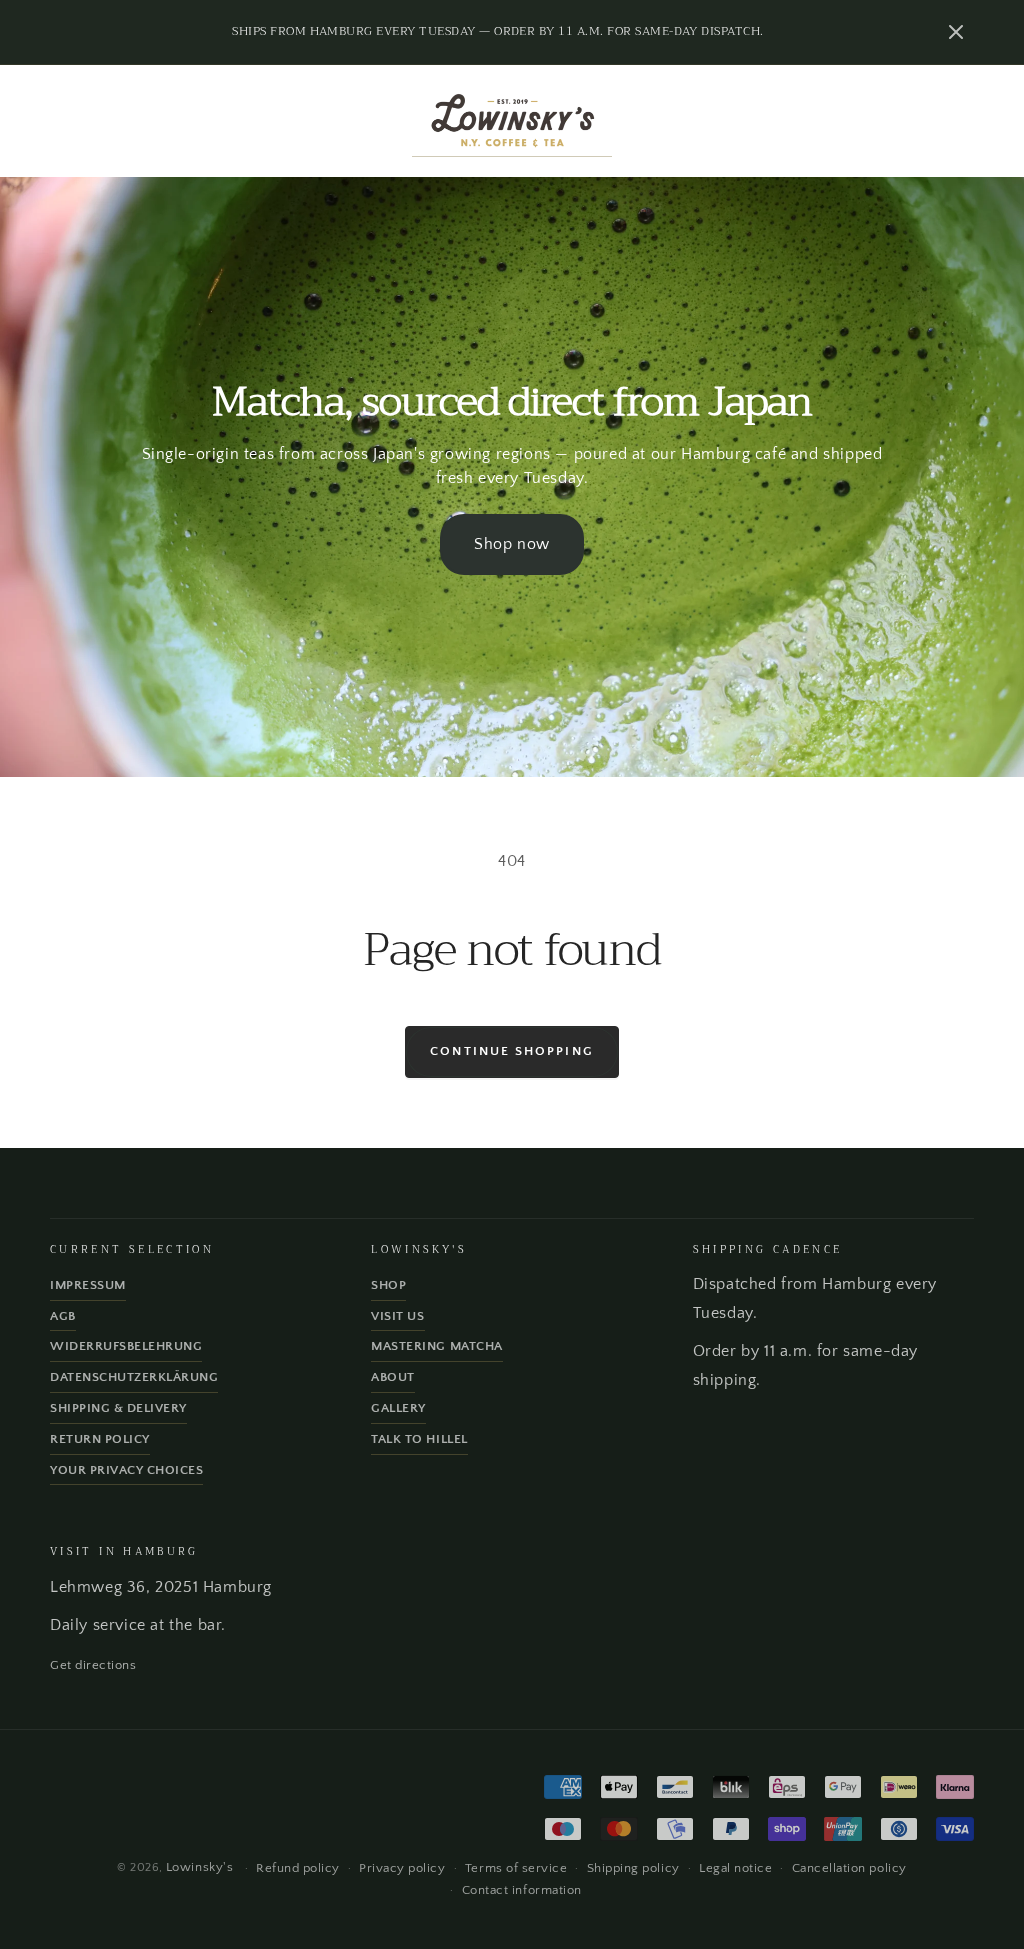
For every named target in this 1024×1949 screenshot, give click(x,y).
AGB (63, 1316)
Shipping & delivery (118, 1408)
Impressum (88, 1285)
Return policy (100, 1439)
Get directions (93, 1665)
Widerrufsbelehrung (126, 1346)
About (393, 1377)
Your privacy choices (126, 1470)
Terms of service (516, 1868)
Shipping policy (633, 1868)
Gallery (398, 1408)
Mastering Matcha (436, 1346)
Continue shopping (511, 1051)
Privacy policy (402, 1868)
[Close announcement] (956, 32)
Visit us (397, 1316)
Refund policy (298, 1868)
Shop (388, 1285)
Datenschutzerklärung (134, 1377)
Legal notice (735, 1868)
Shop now (512, 544)
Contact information (522, 1890)
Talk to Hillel (419, 1439)
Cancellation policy (849, 1868)
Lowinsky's (199, 1867)
